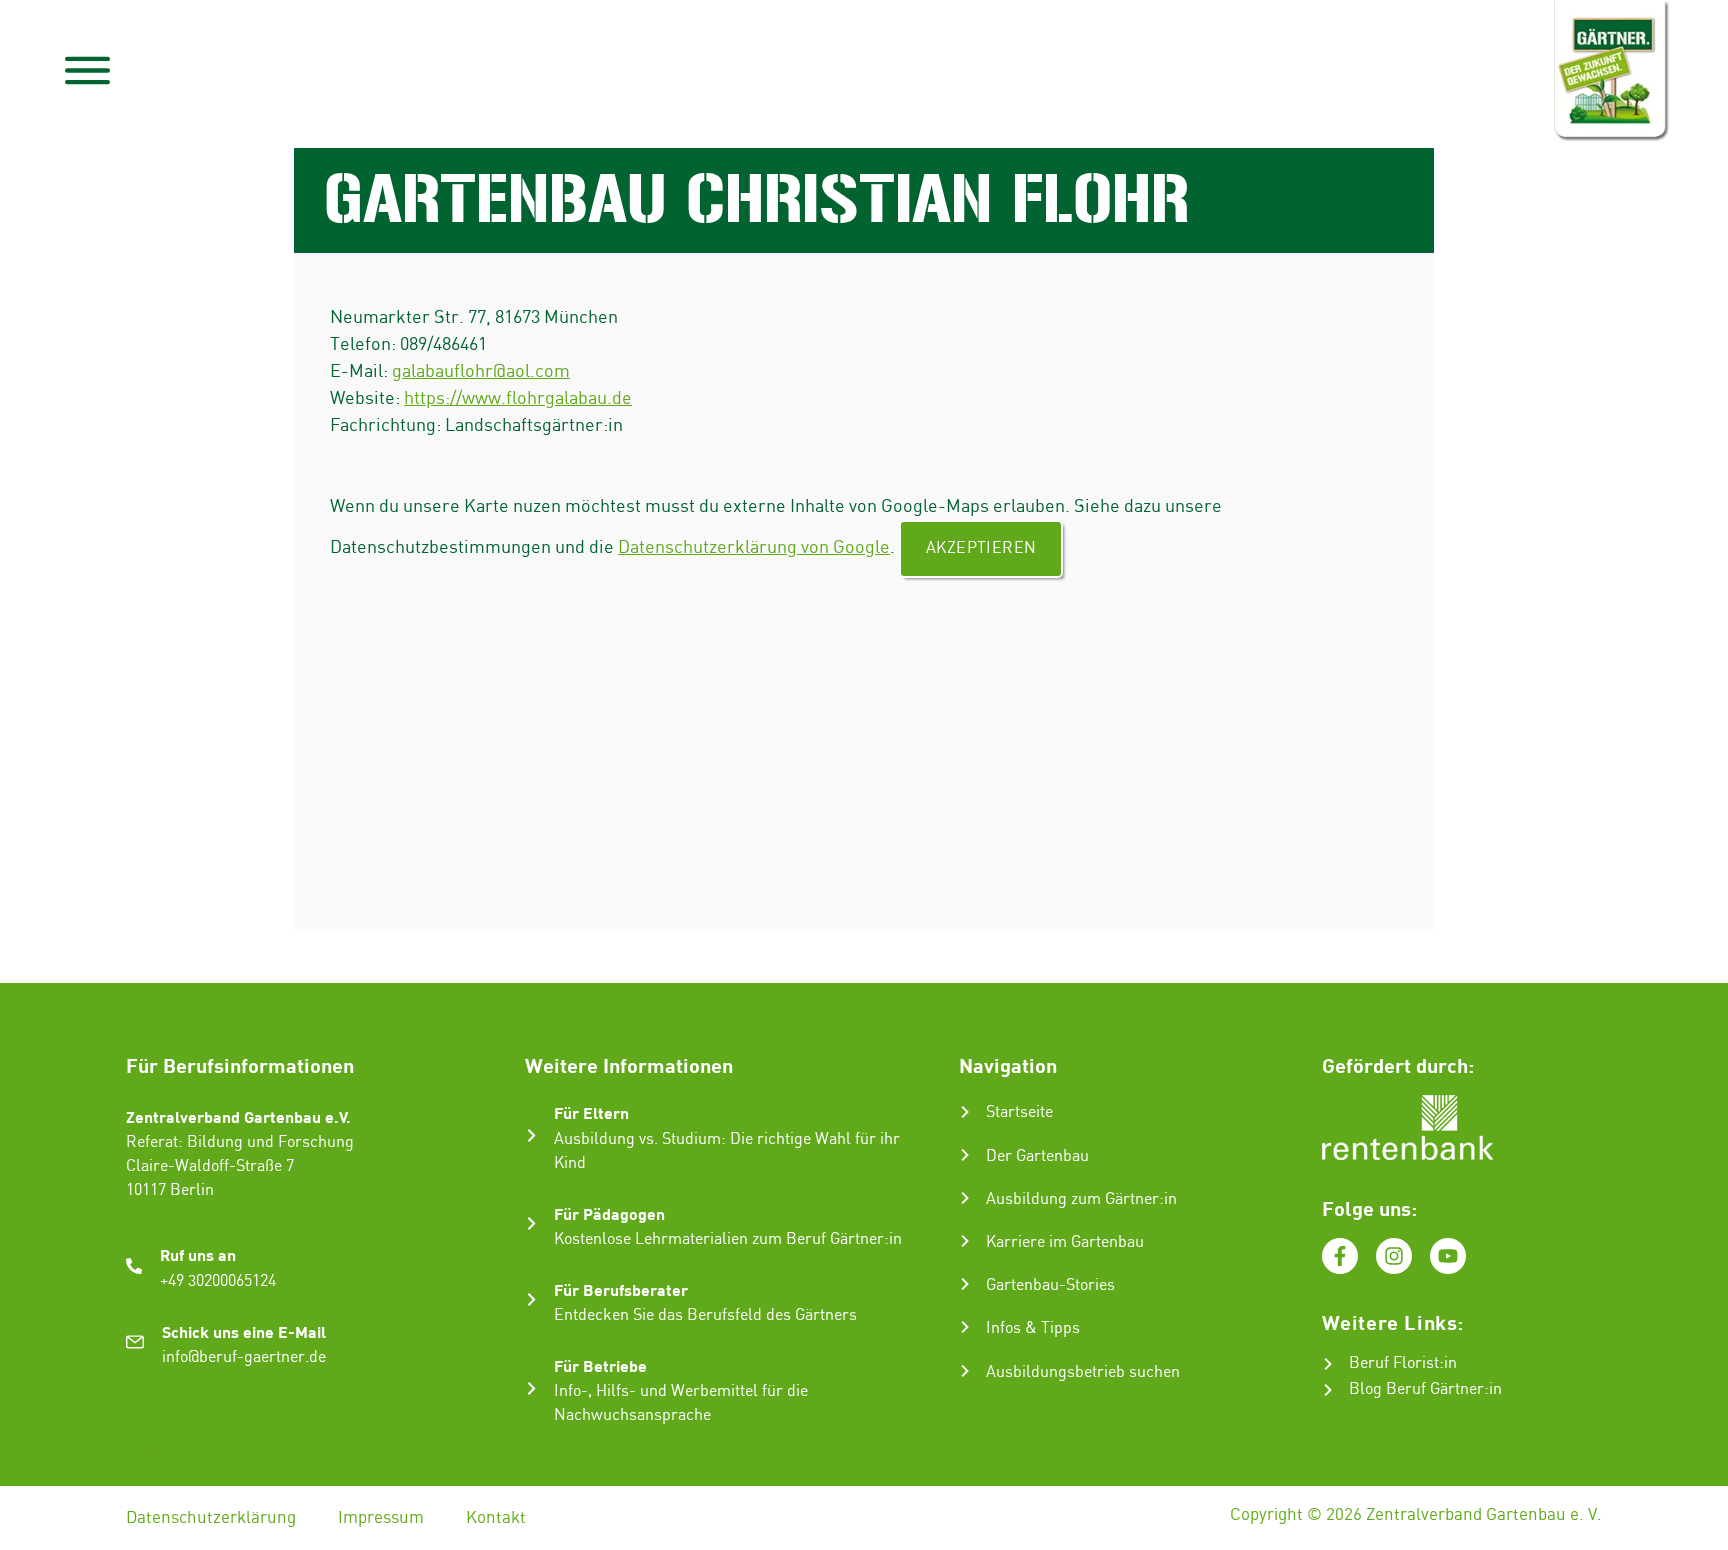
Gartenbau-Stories (1050, 1285)
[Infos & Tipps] (965, 1327)
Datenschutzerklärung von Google (754, 547)
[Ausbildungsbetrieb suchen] (965, 1371)
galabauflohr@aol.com (481, 371)
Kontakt (496, 1518)
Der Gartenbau (1037, 1156)
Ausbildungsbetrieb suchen (1083, 1372)
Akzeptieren (981, 548)
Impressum (381, 1518)
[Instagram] (1394, 1256)
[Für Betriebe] (531, 1388)
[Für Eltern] (531, 1135)
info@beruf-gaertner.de (244, 1357)
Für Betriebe (600, 1365)
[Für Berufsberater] (531, 1299)
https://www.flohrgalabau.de (518, 398)
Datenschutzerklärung (211, 1518)
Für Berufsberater (621, 1289)
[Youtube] (1448, 1256)
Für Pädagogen (609, 1213)
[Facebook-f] (1340, 1256)
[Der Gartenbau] (965, 1155)
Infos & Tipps (1033, 1328)
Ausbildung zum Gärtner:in (1081, 1199)
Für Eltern (591, 1112)
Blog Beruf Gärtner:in (1425, 1389)
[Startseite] (965, 1112)
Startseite (1019, 1112)
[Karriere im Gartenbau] (965, 1241)
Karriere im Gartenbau (1065, 1242)
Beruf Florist (1394, 1363)
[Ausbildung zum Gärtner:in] (965, 1198)
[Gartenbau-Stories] (965, 1284)
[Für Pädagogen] (531, 1223)
